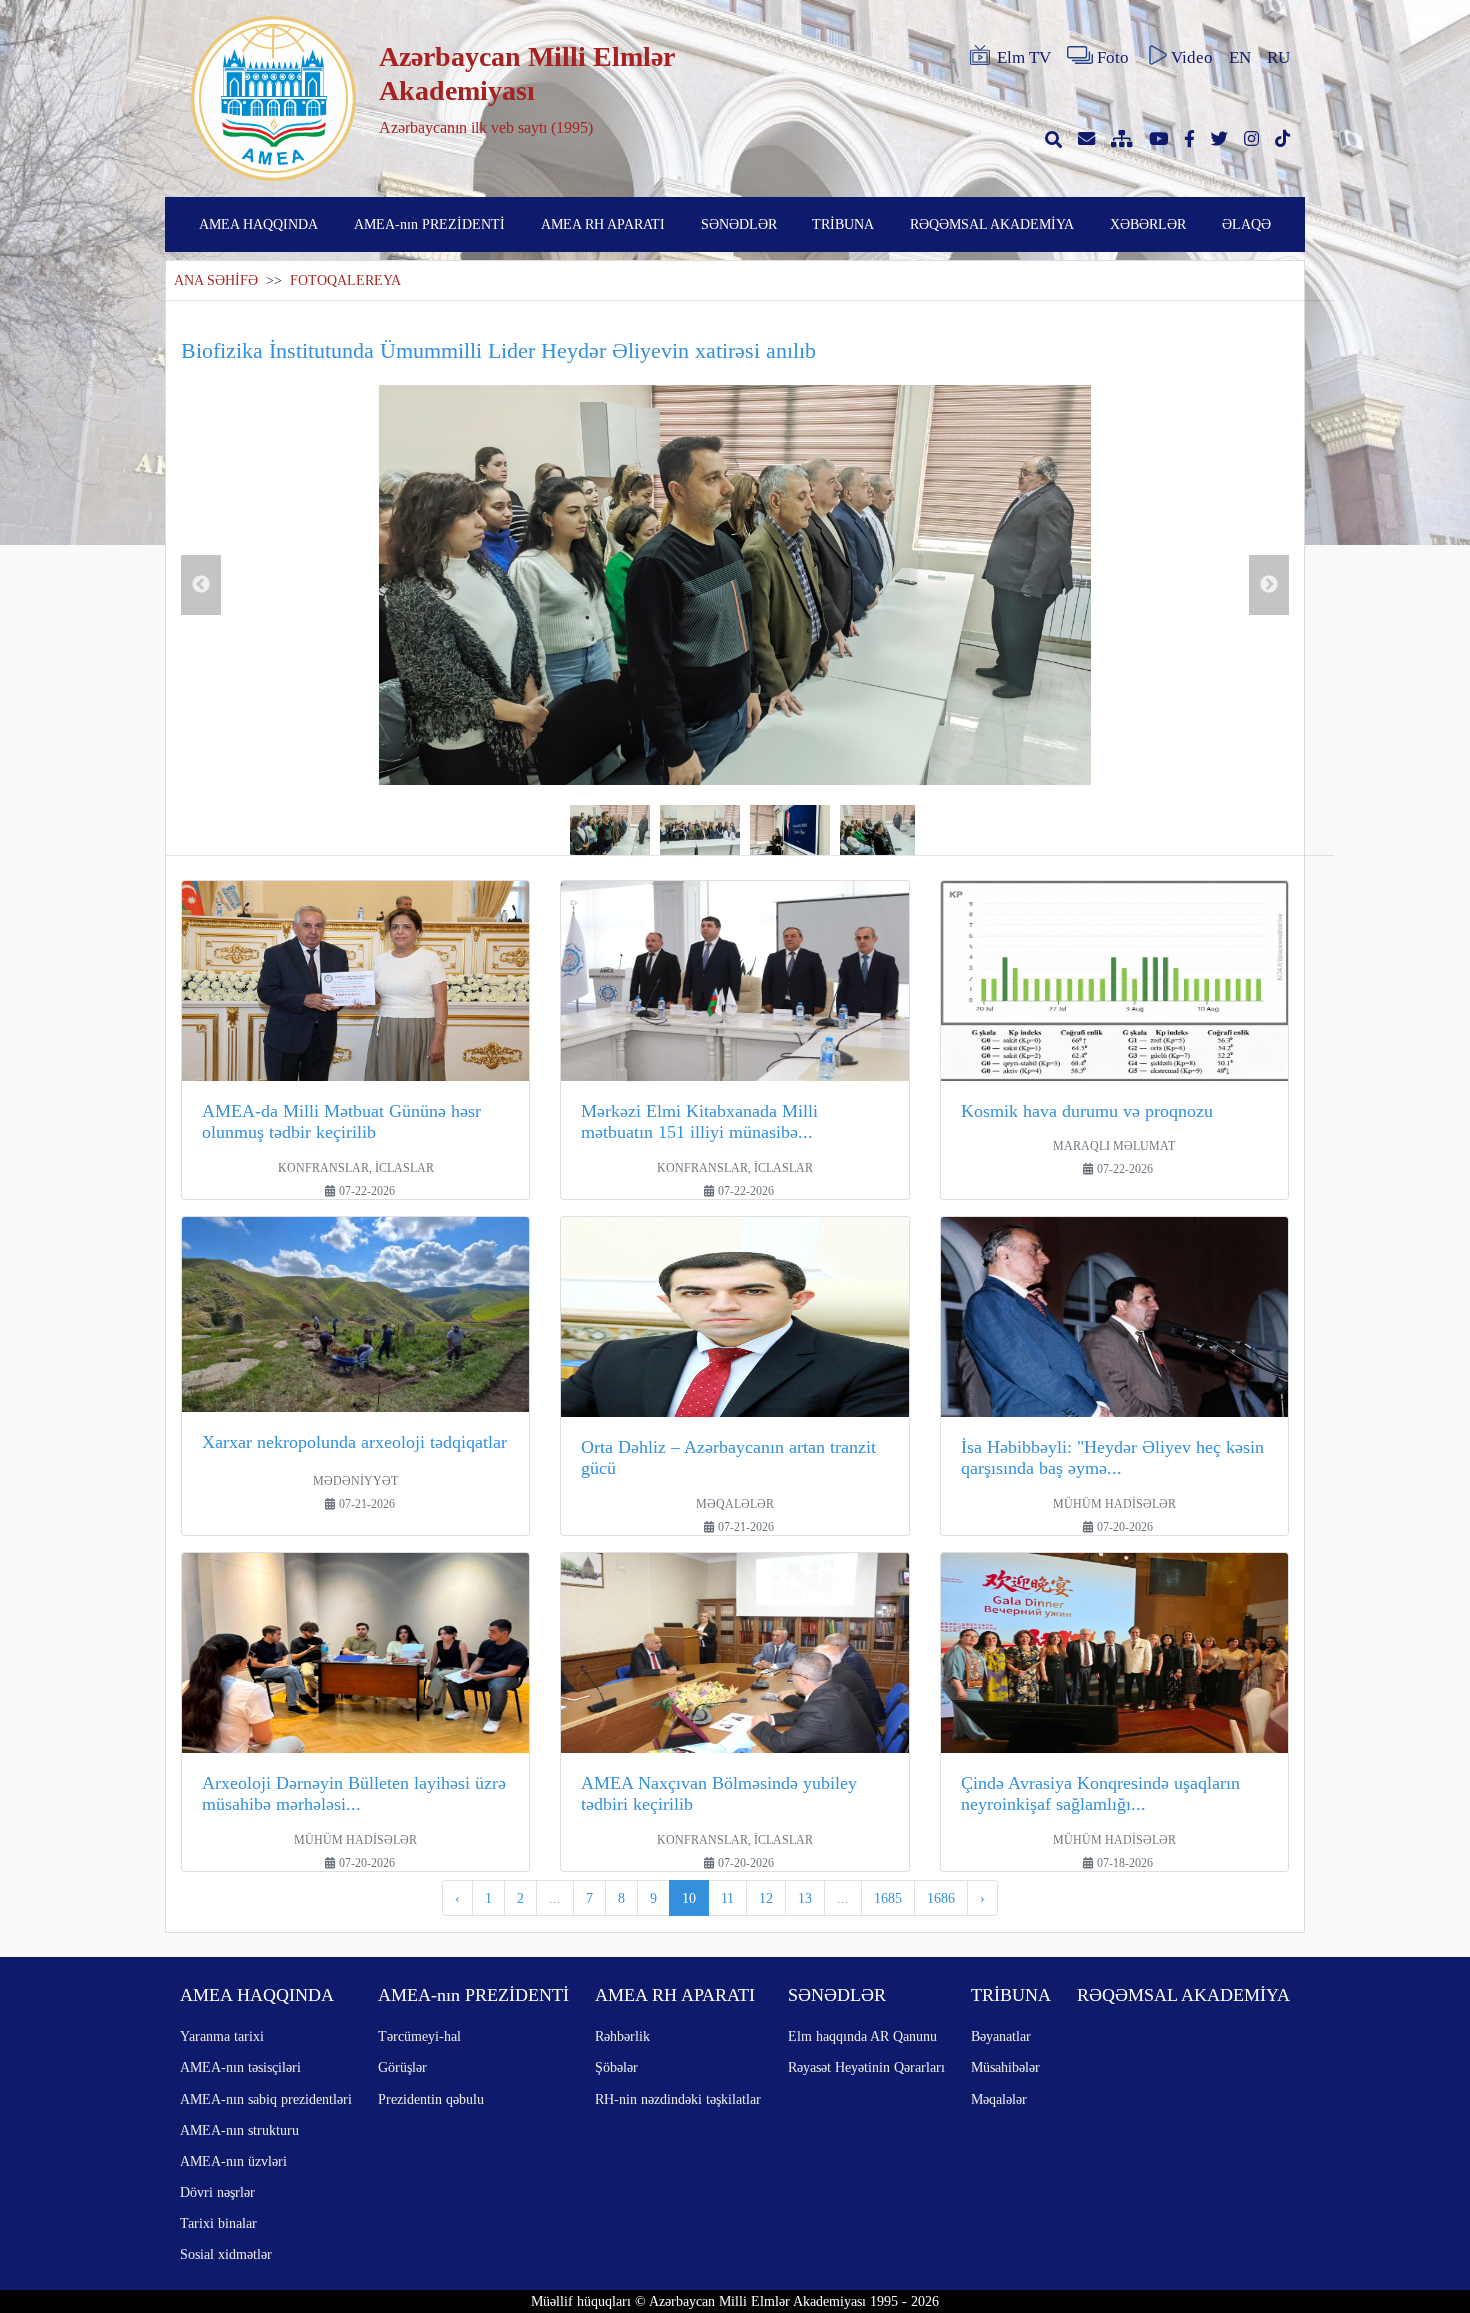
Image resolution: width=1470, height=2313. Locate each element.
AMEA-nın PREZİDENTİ (429, 224)
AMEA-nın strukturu (239, 2130)
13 (805, 1898)
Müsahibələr (1005, 2067)
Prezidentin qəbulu (431, 2099)
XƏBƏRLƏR (1148, 224)
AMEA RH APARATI (603, 224)
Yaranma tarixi (222, 2036)
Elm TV (1024, 57)
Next (1269, 585)
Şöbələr (616, 2067)
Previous (201, 585)
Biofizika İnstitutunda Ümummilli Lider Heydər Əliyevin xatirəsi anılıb (498, 350)
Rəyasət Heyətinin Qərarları (866, 2067)
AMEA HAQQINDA (258, 224)
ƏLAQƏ (1246, 224)
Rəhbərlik (622, 2036)
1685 (888, 1898)
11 (727, 1898)
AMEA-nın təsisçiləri (240, 2067)
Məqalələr (999, 2099)
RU (1278, 57)
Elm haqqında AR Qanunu (862, 2036)
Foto (1113, 57)
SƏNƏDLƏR (739, 224)
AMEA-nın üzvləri (233, 2161)
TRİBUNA (843, 224)
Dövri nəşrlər (217, 2192)
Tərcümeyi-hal (419, 2036)
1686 (941, 1898)
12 (766, 1898)
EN (1240, 57)
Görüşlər (402, 2067)
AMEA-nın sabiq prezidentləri (266, 2099)
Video (1192, 57)
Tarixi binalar (218, 2223)
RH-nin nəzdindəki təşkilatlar (678, 2099)
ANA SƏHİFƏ (216, 280)
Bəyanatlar (1001, 2036)
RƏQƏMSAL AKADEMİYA (992, 224)
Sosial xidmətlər (226, 2254)
